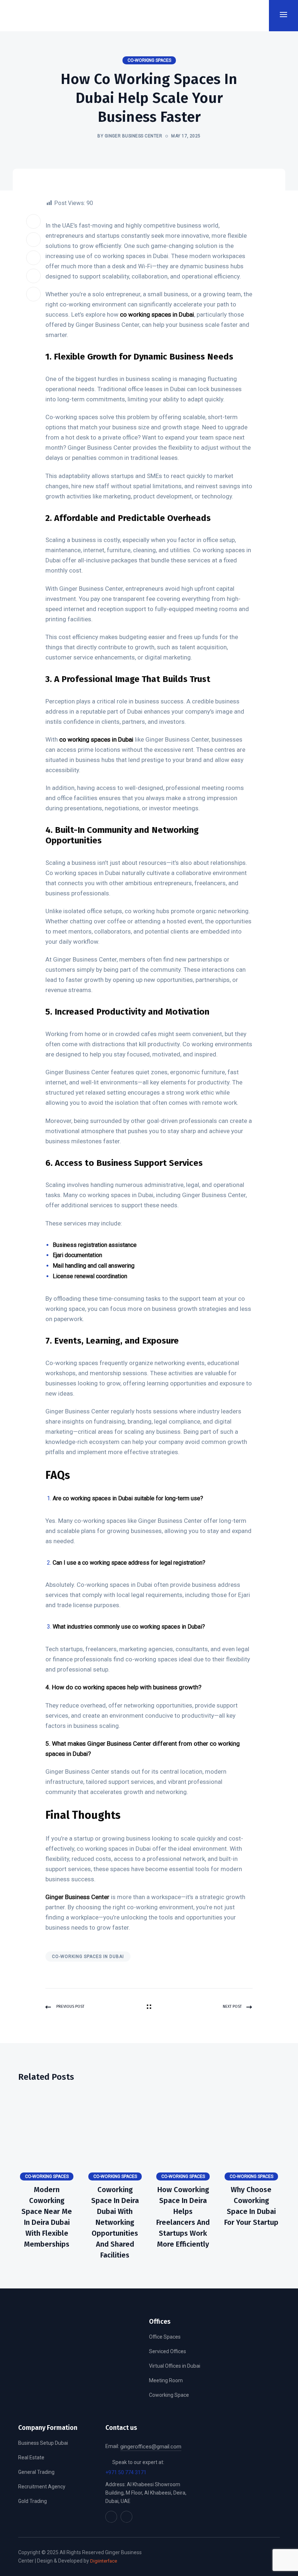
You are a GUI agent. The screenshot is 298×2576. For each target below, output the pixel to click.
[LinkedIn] (33, 258)
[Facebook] (33, 221)
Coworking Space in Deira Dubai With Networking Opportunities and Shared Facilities (115, 2222)
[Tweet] (33, 240)
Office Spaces (165, 2337)
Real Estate (31, 2457)
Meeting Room (166, 2380)
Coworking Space (169, 2395)
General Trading (36, 2472)
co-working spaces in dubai (88, 1957)
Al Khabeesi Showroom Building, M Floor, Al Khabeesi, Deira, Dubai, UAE (146, 2493)
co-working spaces (149, 60)
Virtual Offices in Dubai (175, 2366)
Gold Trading (33, 2501)
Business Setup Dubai (43, 2443)
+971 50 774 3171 (126, 2472)
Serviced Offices (168, 2351)
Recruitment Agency (42, 2487)
